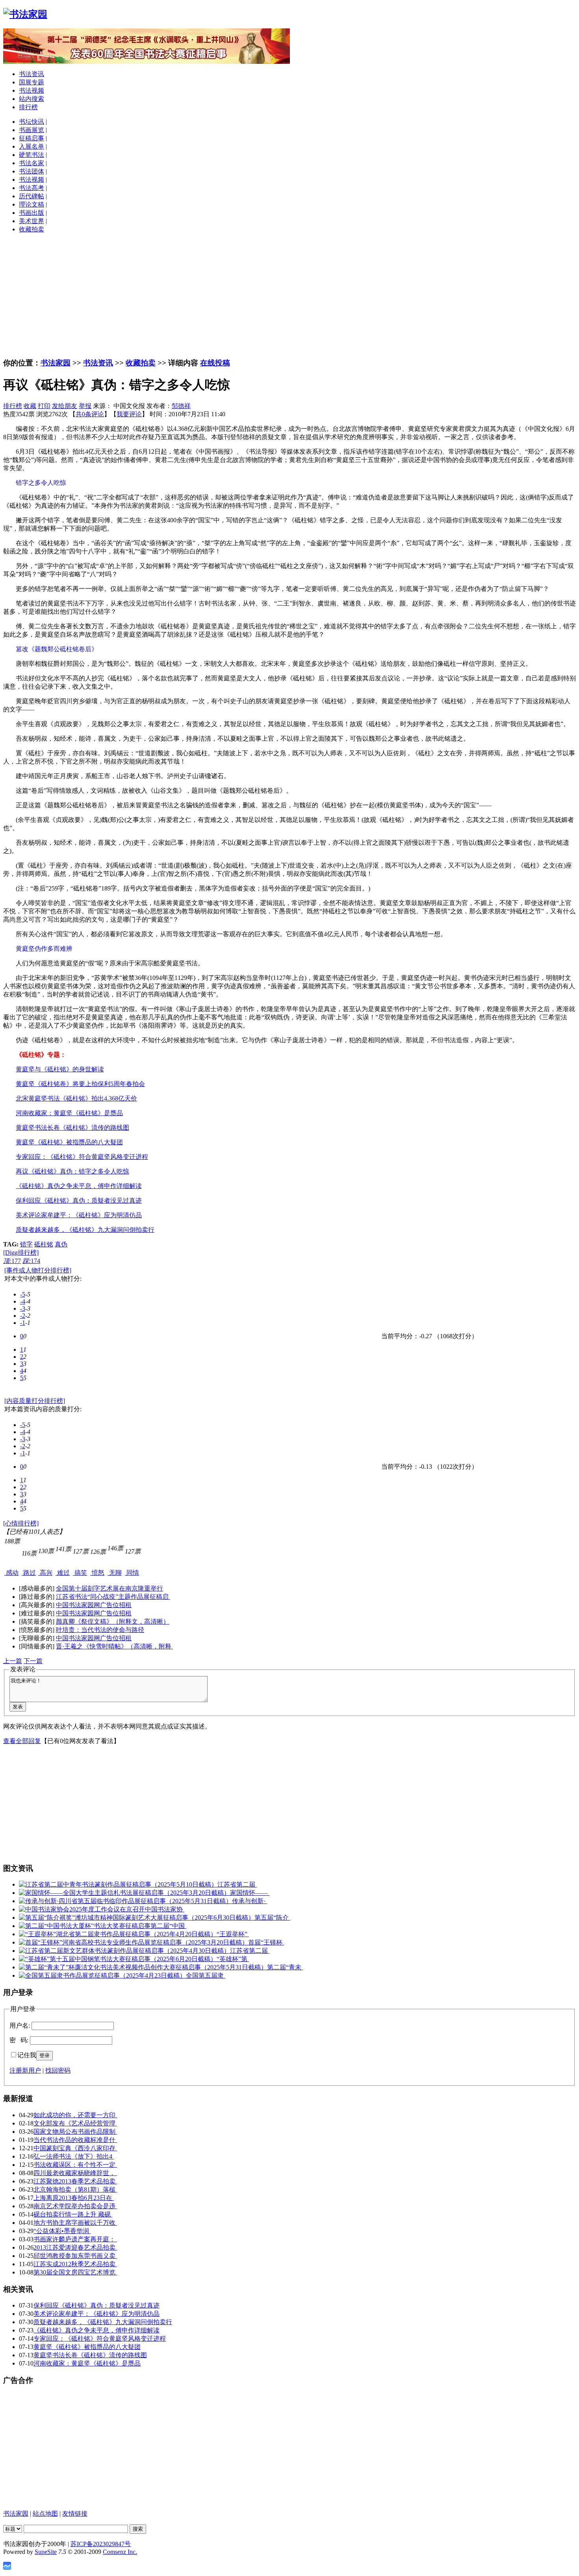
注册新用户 (25, 2070)
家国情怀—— (250, 1893)
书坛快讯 (32, 122)
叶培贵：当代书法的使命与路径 (100, 1630)
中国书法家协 (165, 1909)
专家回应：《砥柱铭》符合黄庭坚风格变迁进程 (100, 2339)
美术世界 (32, 221)
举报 (85, 406)
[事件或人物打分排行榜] (38, 1270)
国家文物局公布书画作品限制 (75, 2132)
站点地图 (45, 2514)
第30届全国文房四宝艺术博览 (75, 2272)
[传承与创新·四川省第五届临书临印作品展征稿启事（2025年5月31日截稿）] (125, 1901)
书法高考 (32, 188)
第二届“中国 (168, 1926)
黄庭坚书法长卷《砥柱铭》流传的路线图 (90, 2355)
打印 (44, 406)
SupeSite (46, 2552)
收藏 (30, 406)
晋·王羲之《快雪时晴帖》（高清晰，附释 (114, 1646)
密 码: (19, 2040)
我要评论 (129, 414)
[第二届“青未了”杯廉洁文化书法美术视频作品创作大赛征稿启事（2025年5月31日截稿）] (143, 1967)
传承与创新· (250, 1901)
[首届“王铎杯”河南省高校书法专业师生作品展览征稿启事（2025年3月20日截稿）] (134, 1942)
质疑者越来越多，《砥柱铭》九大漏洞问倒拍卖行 (103, 2322)
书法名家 (32, 163)
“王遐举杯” (233, 1934)
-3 (23, 1308)
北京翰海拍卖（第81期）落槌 (75, 2190)
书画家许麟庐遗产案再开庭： (75, 2239)
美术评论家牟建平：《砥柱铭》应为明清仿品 (96, 2314)
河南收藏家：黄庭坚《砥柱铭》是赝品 (87, 2363)
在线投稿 (215, 363)
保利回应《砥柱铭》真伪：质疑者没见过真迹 (96, 2305)
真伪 (61, 1244)
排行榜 (28, 107)
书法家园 (56, 363)
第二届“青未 (285, 1967)
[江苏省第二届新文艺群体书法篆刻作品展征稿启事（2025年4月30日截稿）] (124, 1951)
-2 (23, 1316)
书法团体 (32, 171)
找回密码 (58, 2070)
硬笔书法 (32, 155)
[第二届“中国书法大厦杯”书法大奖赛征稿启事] (85, 1926)
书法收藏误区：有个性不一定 (75, 2165)
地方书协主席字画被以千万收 (75, 2223)
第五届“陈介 (272, 1918)
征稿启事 (32, 138)
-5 (23, 1294)
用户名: (20, 2026)
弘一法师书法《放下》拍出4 (74, 2156)
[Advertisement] (289, 295)
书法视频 (32, 90)
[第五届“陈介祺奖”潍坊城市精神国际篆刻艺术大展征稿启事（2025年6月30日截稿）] (137, 1918)
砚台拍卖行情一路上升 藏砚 (73, 2214)
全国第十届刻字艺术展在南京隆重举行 (109, 1588)
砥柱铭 (44, 1244)
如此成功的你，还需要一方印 (75, 2115)
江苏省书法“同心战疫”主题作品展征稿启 (113, 1597)
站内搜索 (32, 99)
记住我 (27, 2055)
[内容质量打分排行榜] (35, 1401)
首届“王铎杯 (266, 1942)
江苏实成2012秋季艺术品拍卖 (75, 2264)
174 (31, 1261)
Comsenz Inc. (120, 2552)
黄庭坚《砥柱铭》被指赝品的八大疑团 (87, 2347)
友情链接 (75, 2514)
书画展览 (32, 130)
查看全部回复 (22, 1741)
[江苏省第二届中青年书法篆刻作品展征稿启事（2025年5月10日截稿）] (118, 1884)
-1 (23, 1323)
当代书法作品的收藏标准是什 (75, 2140)
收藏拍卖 (32, 229)
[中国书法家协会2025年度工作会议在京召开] (82, 1909)
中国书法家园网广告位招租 (94, 1605)
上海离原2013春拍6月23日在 (74, 2198)
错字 (26, 1244)
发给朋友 (65, 406)
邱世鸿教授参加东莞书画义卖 (75, 2256)
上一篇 (13, 1661)
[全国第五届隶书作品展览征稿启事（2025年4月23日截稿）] (102, 1975)
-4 (23, 1301)
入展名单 (32, 146)
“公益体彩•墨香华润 (62, 2231)
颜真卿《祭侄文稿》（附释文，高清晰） (113, 1621)
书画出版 (32, 213)
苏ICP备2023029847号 (101, 2544)
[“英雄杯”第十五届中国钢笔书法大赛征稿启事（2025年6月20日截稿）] (118, 1959)
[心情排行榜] (21, 1523)
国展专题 (32, 82)
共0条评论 (90, 414)
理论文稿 (32, 204)
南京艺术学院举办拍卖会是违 (75, 2206)
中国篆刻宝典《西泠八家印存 (75, 2148)
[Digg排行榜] (21, 1253)
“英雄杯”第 (233, 1959)
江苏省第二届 (237, 1884)
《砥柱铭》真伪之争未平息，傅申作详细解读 (96, 2330)
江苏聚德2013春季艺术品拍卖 (75, 2181)
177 (12, 1261)
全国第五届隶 (206, 1975)
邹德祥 (181, 406)
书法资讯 (32, 74)
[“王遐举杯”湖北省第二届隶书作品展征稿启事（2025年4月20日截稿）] (118, 1934)
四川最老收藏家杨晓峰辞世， (75, 2173)
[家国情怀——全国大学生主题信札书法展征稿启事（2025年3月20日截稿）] (124, 1893)
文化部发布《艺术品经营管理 (75, 2123)
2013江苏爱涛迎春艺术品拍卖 (75, 2247)
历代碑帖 (32, 196)
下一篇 (33, 1661)
